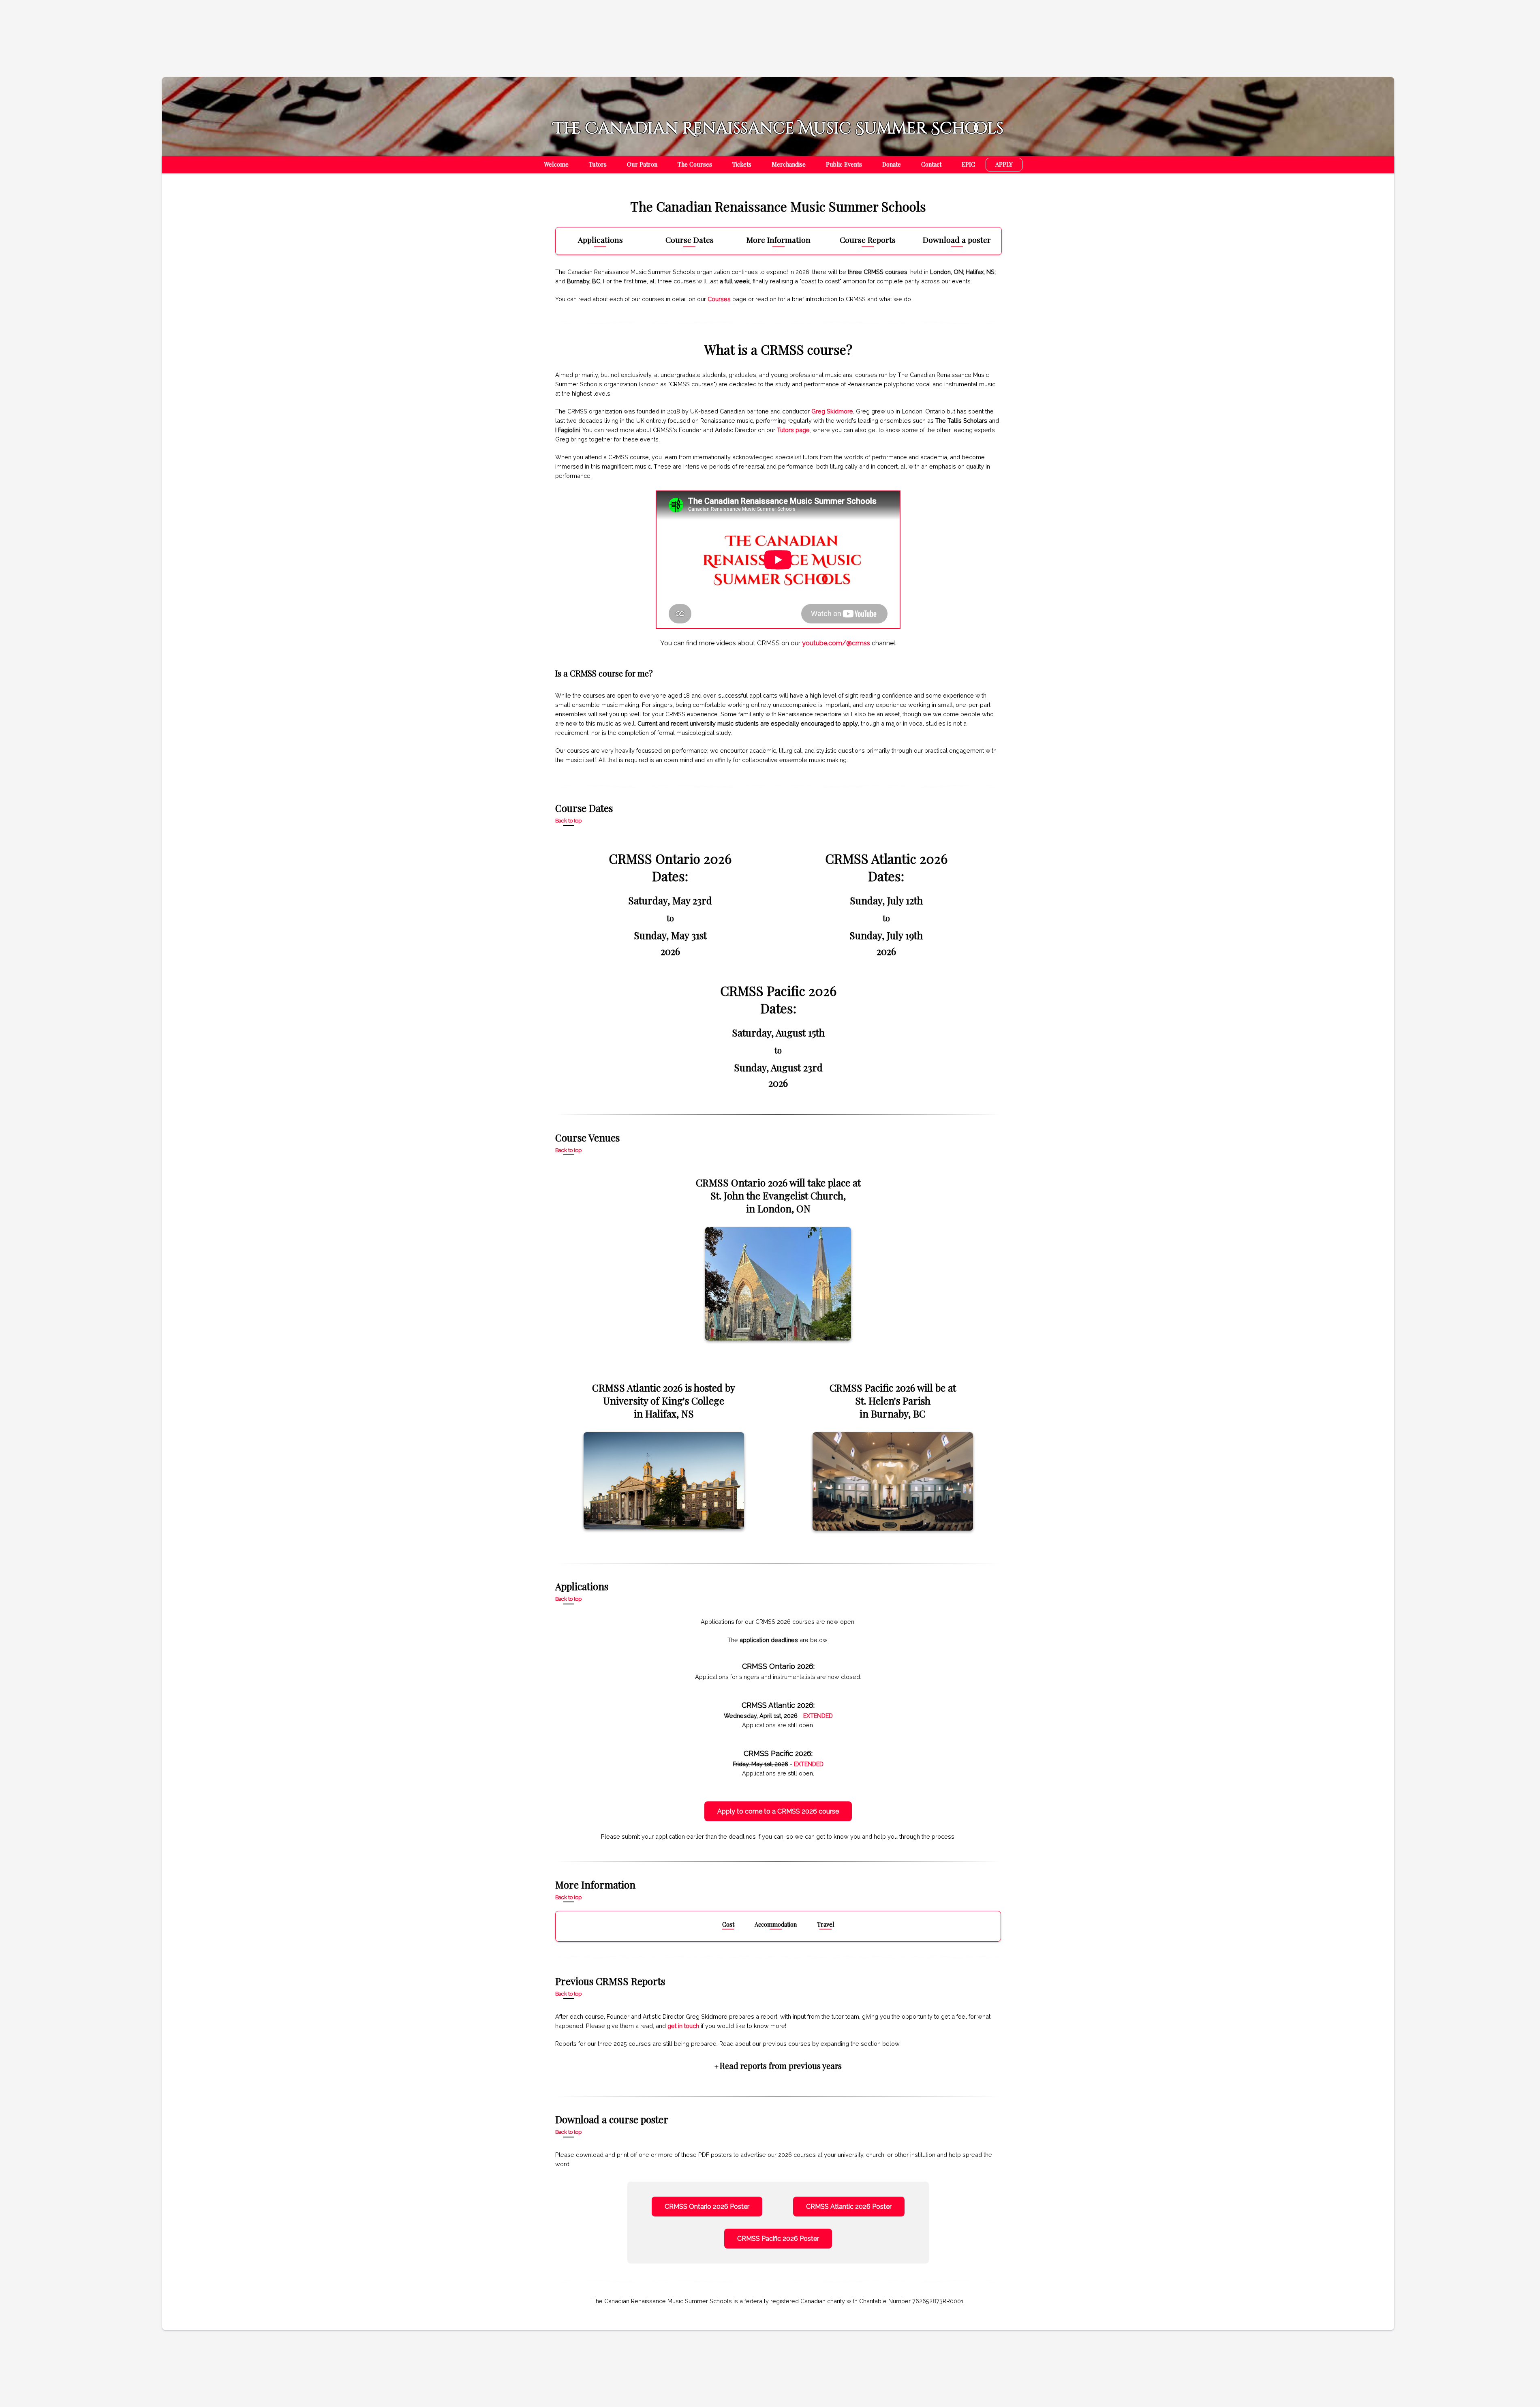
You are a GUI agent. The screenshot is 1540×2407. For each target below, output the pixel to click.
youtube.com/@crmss (836, 643)
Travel (826, 1924)
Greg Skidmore (832, 411)
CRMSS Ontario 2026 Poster (707, 2207)
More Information (779, 240)
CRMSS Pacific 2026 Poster (778, 2239)
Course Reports (868, 240)
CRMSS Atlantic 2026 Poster (849, 2207)
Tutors (598, 164)
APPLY (1004, 164)
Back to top (568, 821)
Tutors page (793, 430)
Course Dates (690, 240)
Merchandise (789, 164)
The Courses (695, 164)
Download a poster (957, 240)
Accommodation (776, 1924)
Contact (931, 164)
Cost (728, 1924)
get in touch (683, 2026)
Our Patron (642, 164)
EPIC (968, 164)
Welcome (556, 164)
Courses (719, 299)
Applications (600, 240)
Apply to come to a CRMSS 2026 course (778, 1811)
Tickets (742, 164)
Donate (892, 164)
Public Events (844, 164)
